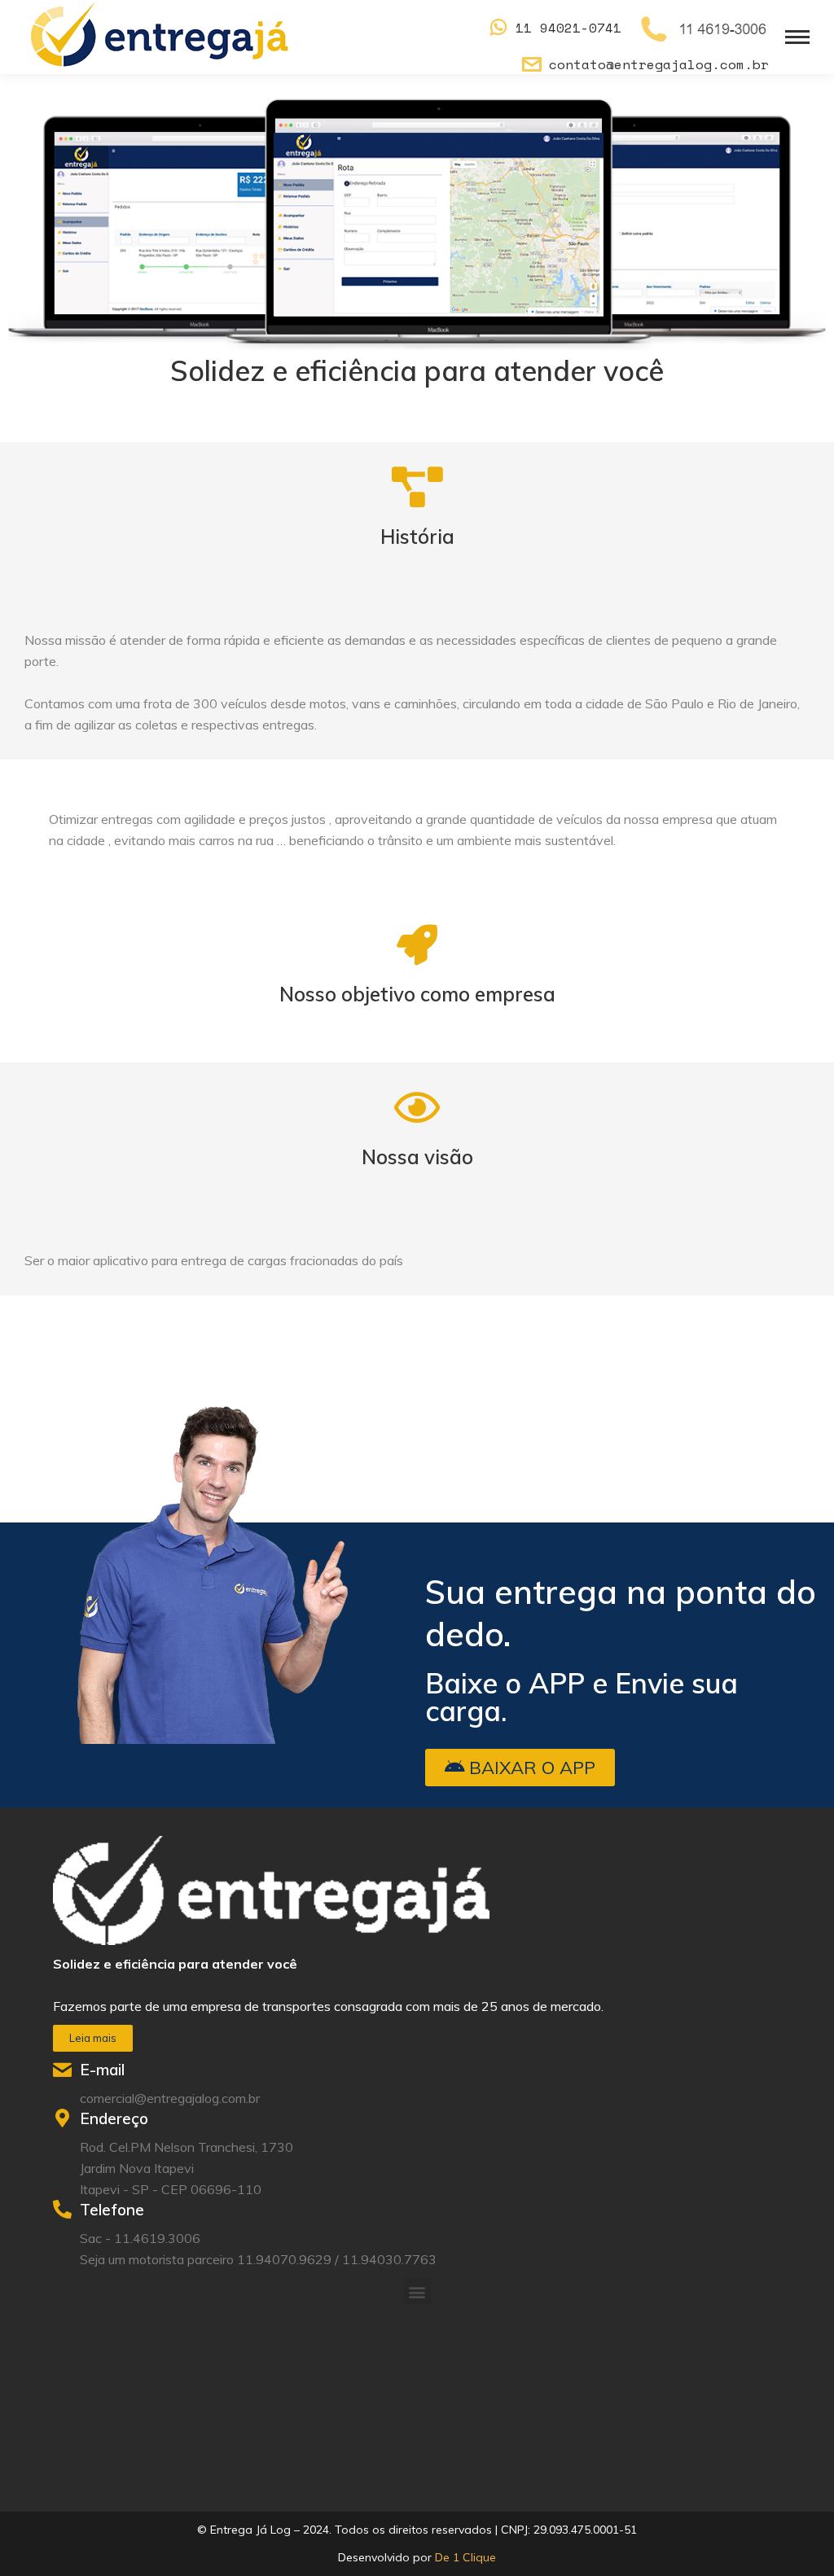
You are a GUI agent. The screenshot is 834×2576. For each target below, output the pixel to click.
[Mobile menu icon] (797, 37)
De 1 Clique (465, 2557)
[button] (520, 1768)
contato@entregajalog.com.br (659, 64)
